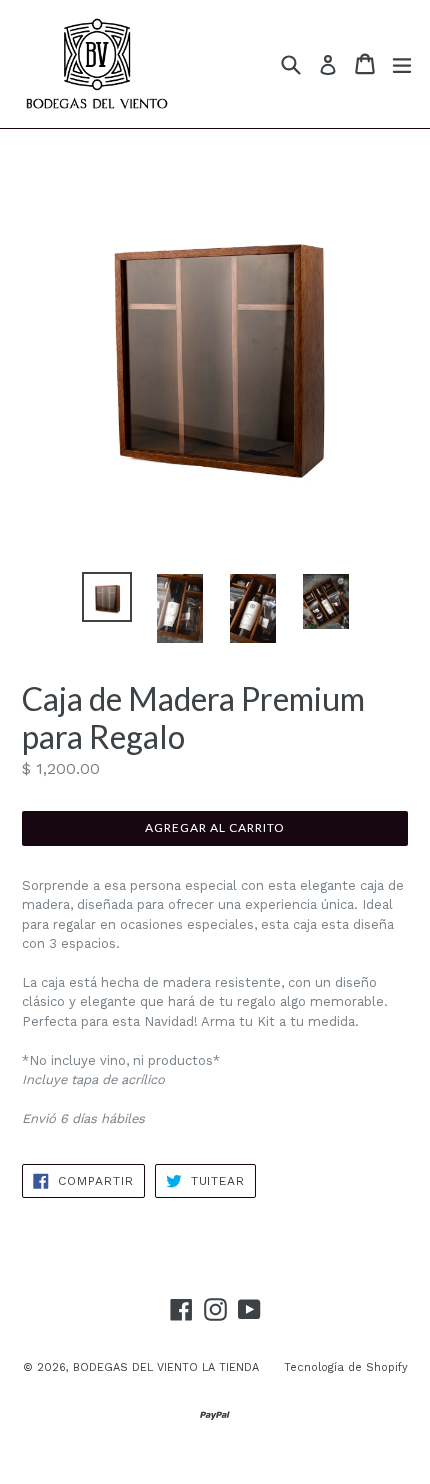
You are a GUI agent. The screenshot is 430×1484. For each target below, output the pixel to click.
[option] (106, 597)
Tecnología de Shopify (346, 1367)
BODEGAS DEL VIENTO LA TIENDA (166, 1367)
